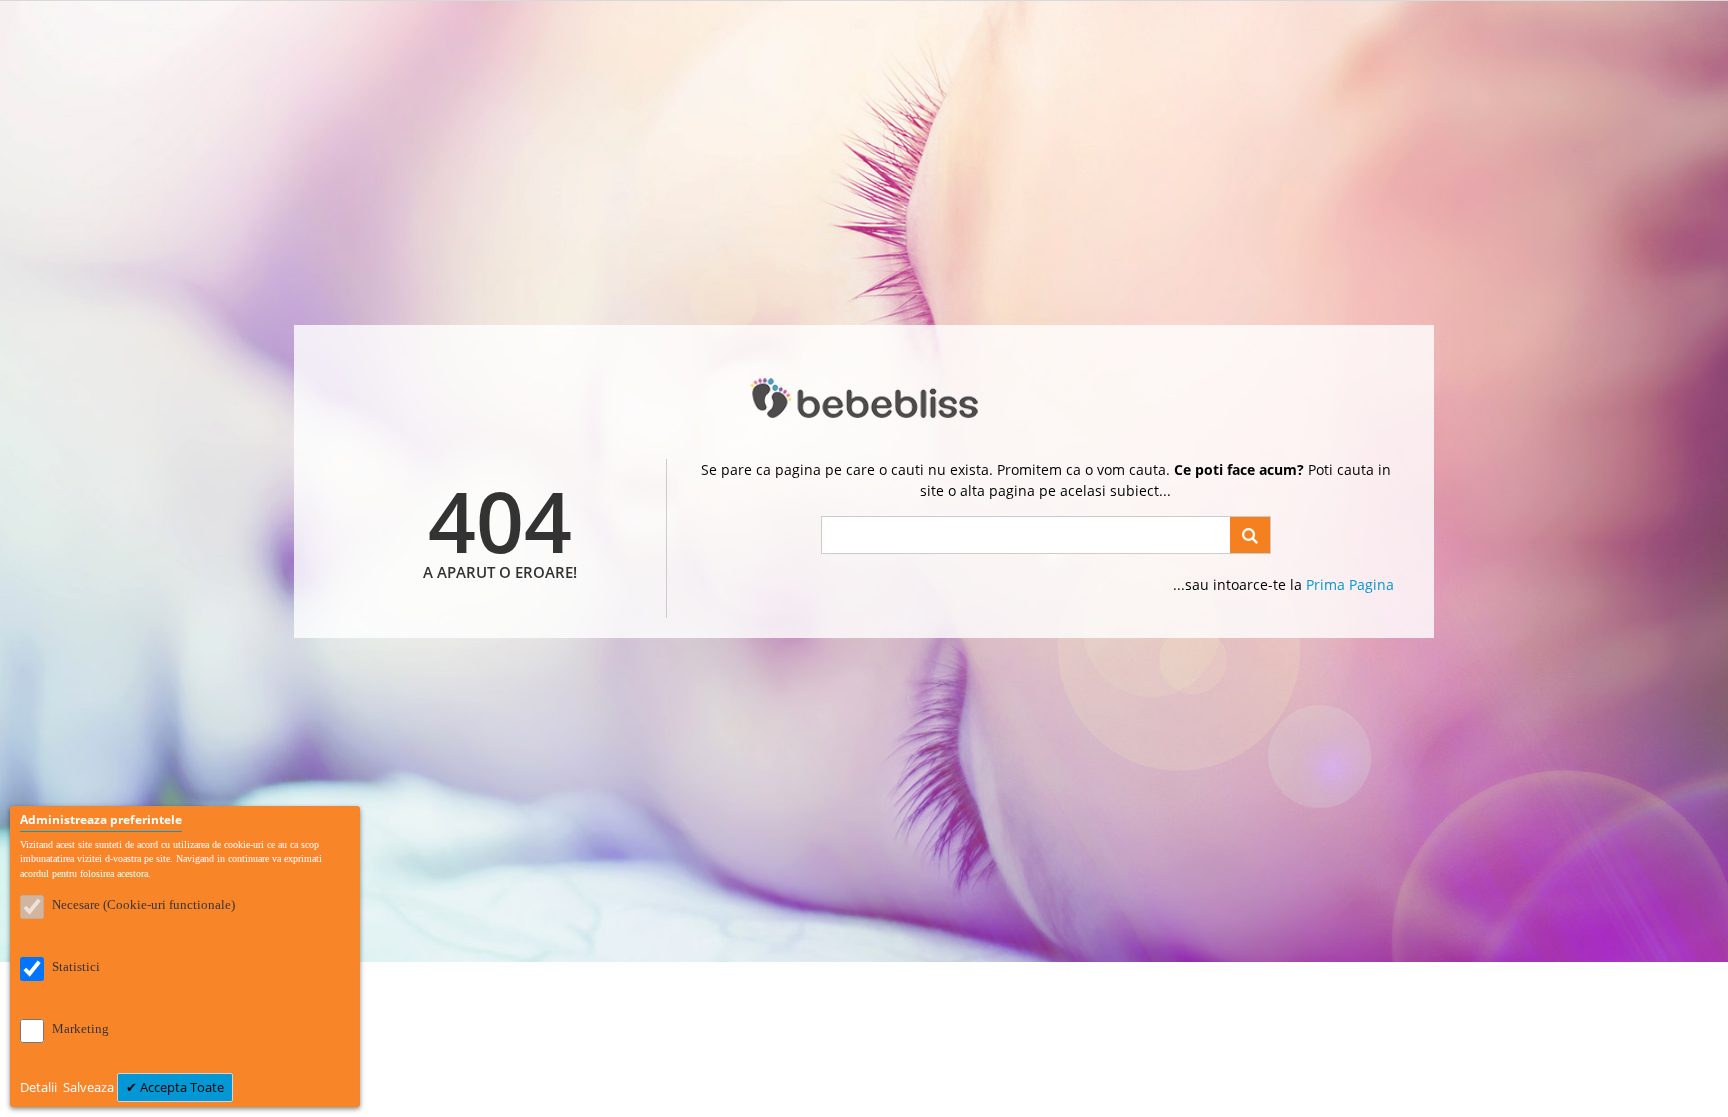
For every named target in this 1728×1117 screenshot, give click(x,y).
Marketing (80, 1028)
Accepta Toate (180, 1087)
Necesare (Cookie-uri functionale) (143, 904)
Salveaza (90, 1087)
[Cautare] (1250, 535)
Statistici (76, 966)
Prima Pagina (1350, 584)
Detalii (40, 1087)
